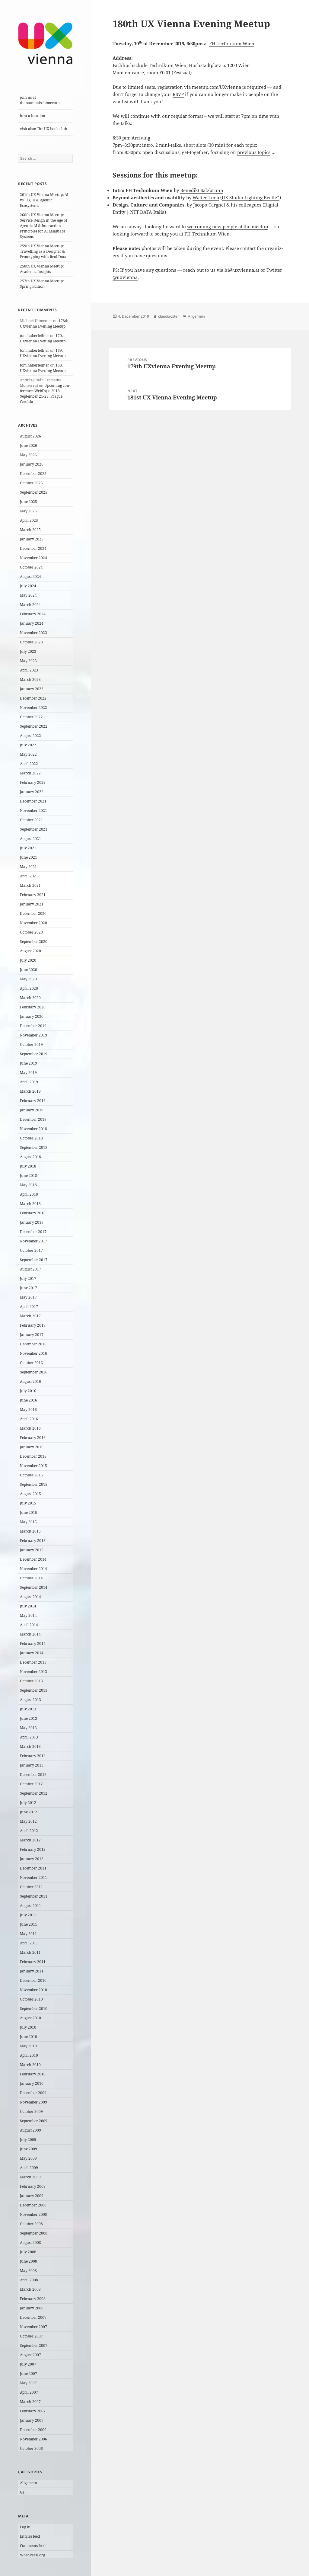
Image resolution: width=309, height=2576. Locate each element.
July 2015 (28, 1503)
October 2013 (31, 1681)
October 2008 (31, 2224)
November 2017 (33, 1241)
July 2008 (28, 2252)
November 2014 (33, 1569)
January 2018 (32, 1222)
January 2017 (32, 1335)
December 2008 (33, 2205)
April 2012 (29, 1831)
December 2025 (33, 474)
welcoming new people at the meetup (228, 226)
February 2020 (33, 1007)
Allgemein (29, 2483)
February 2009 (33, 2186)
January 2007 (32, 2420)
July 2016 (28, 1391)
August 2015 (30, 1494)
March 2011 (30, 1952)
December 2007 (33, 2317)
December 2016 (33, 1344)
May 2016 (28, 1410)
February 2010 (33, 2074)
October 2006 (31, 2448)
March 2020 (30, 998)
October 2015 (31, 1475)
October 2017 (31, 1250)
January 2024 (32, 623)
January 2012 (32, 1859)
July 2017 (28, 1278)
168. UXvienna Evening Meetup (43, 368)
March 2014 (30, 1634)
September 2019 (34, 1054)
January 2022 (32, 792)
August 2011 (30, 1906)
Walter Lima (206, 197)
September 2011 (34, 1896)
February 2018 (33, 1213)
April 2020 (29, 988)
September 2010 (34, 2009)
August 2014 (30, 1597)
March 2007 (30, 2402)
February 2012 (33, 1849)
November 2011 (33, 1878)
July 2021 (28, 848)
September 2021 (34, 829)
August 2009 (30, 2130)
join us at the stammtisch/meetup (40, 100)
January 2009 (32, 2196)
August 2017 (30, 1269)
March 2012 (30, 1840)
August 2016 (30, 1381)
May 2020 (28, 979)
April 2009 (29, 2168)
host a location (33, 116)
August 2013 (30, 1700)
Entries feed (30, 2536)
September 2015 (34, 1484)
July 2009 (28, 2140)
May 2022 (28, 754)
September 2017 (34, 1260)
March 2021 (30, 885)
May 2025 (28, 511)
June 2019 (29, 1063)
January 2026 (32, 464)
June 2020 (29, 970)
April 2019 (29, 1082)
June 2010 (29, 2037)
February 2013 (33, 1756)
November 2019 (33, 1035)
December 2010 (33, 1980)
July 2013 (28, 1709)
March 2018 (30, 1204)
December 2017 (33, 1232)
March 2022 (30, 773)
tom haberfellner (35, 336)
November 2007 (33, 2327)
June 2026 (29, 445)
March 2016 (30, 1428)
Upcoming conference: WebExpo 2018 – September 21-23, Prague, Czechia (45, 394)
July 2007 (28, 2364)
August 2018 (30, 1157)
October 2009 (31, 2111)
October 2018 (31, 1138)
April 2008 (29, 2280)
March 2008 (30, 2289)
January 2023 (32, 689)
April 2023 (29, 670)
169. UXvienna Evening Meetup (43, 353)
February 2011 (33, 1962)
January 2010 (32, 2083)
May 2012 (28, 1821)
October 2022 (31, 717)
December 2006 (33, 2430)
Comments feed (33, 2546)
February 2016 (33, 1438)
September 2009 (34, 2121)
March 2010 (30, 2065)
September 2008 (34, 2233)
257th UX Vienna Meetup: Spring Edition (42, 284)
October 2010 (31, 1999)
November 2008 (33, 2214)
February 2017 (33, 1325)
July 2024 (28, 586)
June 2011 (29, 1924)
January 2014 (32, 1653)
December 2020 (33, 913)
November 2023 (33, 633)
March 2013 (30, 1746)
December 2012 (33, 1775)
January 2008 (32, 2308)
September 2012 (34, 1793)
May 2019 (28, 1073)
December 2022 (33, 698)
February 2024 (33, 614)
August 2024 (30, 577)
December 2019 (33, 1026)
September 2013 (34, 1690)
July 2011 (28, 1915)
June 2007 (29, 2374)
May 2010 (28, 2046)
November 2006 (33, 2439)
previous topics (254, 152)
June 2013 (29, 1718)
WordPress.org (32, 2555)
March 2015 (30, 1531)
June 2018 (29, 1176)
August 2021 (30, 839)
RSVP (178, 94)
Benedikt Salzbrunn (202, 190)
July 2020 (28, 960)
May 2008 (28, 2271)
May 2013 (28, 1728)
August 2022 (30, 736)
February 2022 (33, 782)
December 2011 (33, 1868)
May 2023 (28, 661)
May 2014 (28, 1615)
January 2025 (32, 539)
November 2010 (33, 1990)
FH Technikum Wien (232, 43)
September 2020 (34, 942)
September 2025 (34, 492)
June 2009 (29, 2149)
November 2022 (33, 708)
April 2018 (29, 1194)
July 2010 (28, 2027)
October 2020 (31, 932)
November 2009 (33, 2102)
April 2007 (29, 2392)
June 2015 (29, 1512)
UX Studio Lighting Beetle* (251, 197)
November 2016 (33, 1353)
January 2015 (32, 1550)
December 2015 (33, 1456)
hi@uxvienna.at (242, 270)
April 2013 (29, 1737)
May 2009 (28, 2158)
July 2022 (28, 745)
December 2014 (33, 1559)
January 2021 (32, 904)
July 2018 (28, 1166)
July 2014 (28, 1606)
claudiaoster (169, 316)
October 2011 (31, 1887)
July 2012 (28, 1803)
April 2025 (29, 520)
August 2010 (30, 2018)
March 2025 (30, 530)
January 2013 (32, 1765)
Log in (25, 2527)
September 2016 (34, 1372)
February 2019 (33, 1101)
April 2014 (29, 1625)
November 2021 (33, 811)
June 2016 (29, 1400)
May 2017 (28, 1297)
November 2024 (33, 558)
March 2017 (30, 1316)
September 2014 (34, 1587)
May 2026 (28, 455)
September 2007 (34, 2345)
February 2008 (33, 2299)
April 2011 (29, 1943)
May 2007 (28, 2383)
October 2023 (31, 642)
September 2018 (34, 1147)
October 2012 (31, 1784)
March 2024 (30, 605)
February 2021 (33, 895)
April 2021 (29, 876)
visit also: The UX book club (43, 129)
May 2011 (28, 1934)
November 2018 (33, 1129)
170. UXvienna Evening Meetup (43, 338)
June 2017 (29, 1288)
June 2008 (29, 2261)
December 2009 (33, 2093)
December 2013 (33, 1662)
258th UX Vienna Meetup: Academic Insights (42, 269)
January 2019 (32, 1110)
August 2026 (30, 436)
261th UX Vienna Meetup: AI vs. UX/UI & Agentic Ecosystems (44, 200)
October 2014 (31, 1578)
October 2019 (31, 1044)
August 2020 (30, 951)
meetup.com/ (206, 87)
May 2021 (28, 867)
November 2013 (33, 1672)
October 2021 (31, 820)
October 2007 (31, 2336)
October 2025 (31, 483)
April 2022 (29, 764)
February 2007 (33, 2411)
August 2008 (30, 2243)
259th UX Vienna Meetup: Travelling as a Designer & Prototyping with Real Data (43, 251)
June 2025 (29, 502)
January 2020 (32, 1016)
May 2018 (28, 1185)
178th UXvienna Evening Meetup (44, 324)
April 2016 (29, 1419)
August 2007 (30, 2355)
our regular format (183, 116)
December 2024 (33, 548)
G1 (22, 2492)
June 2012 (29, 1812)
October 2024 (31, 567)
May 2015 (28, 1522)
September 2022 (34, 726)
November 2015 (33, 1466)
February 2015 (33, 1541)
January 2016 (32, 1447)
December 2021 (33, 801)
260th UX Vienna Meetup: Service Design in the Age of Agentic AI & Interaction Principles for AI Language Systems (43, 226)
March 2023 (30, 679)
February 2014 (33, 1644)
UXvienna (230, 87)
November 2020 (33, 923)
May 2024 (28, 595)
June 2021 (29, 857)
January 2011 (32, 1971)
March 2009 (30, 2177)
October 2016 (31, 1363)
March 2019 (30, 1091)
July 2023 (28, 651)
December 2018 (33, 1119)
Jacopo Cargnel (209, 205)
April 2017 (29, 1307)
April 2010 (29, 2055)
